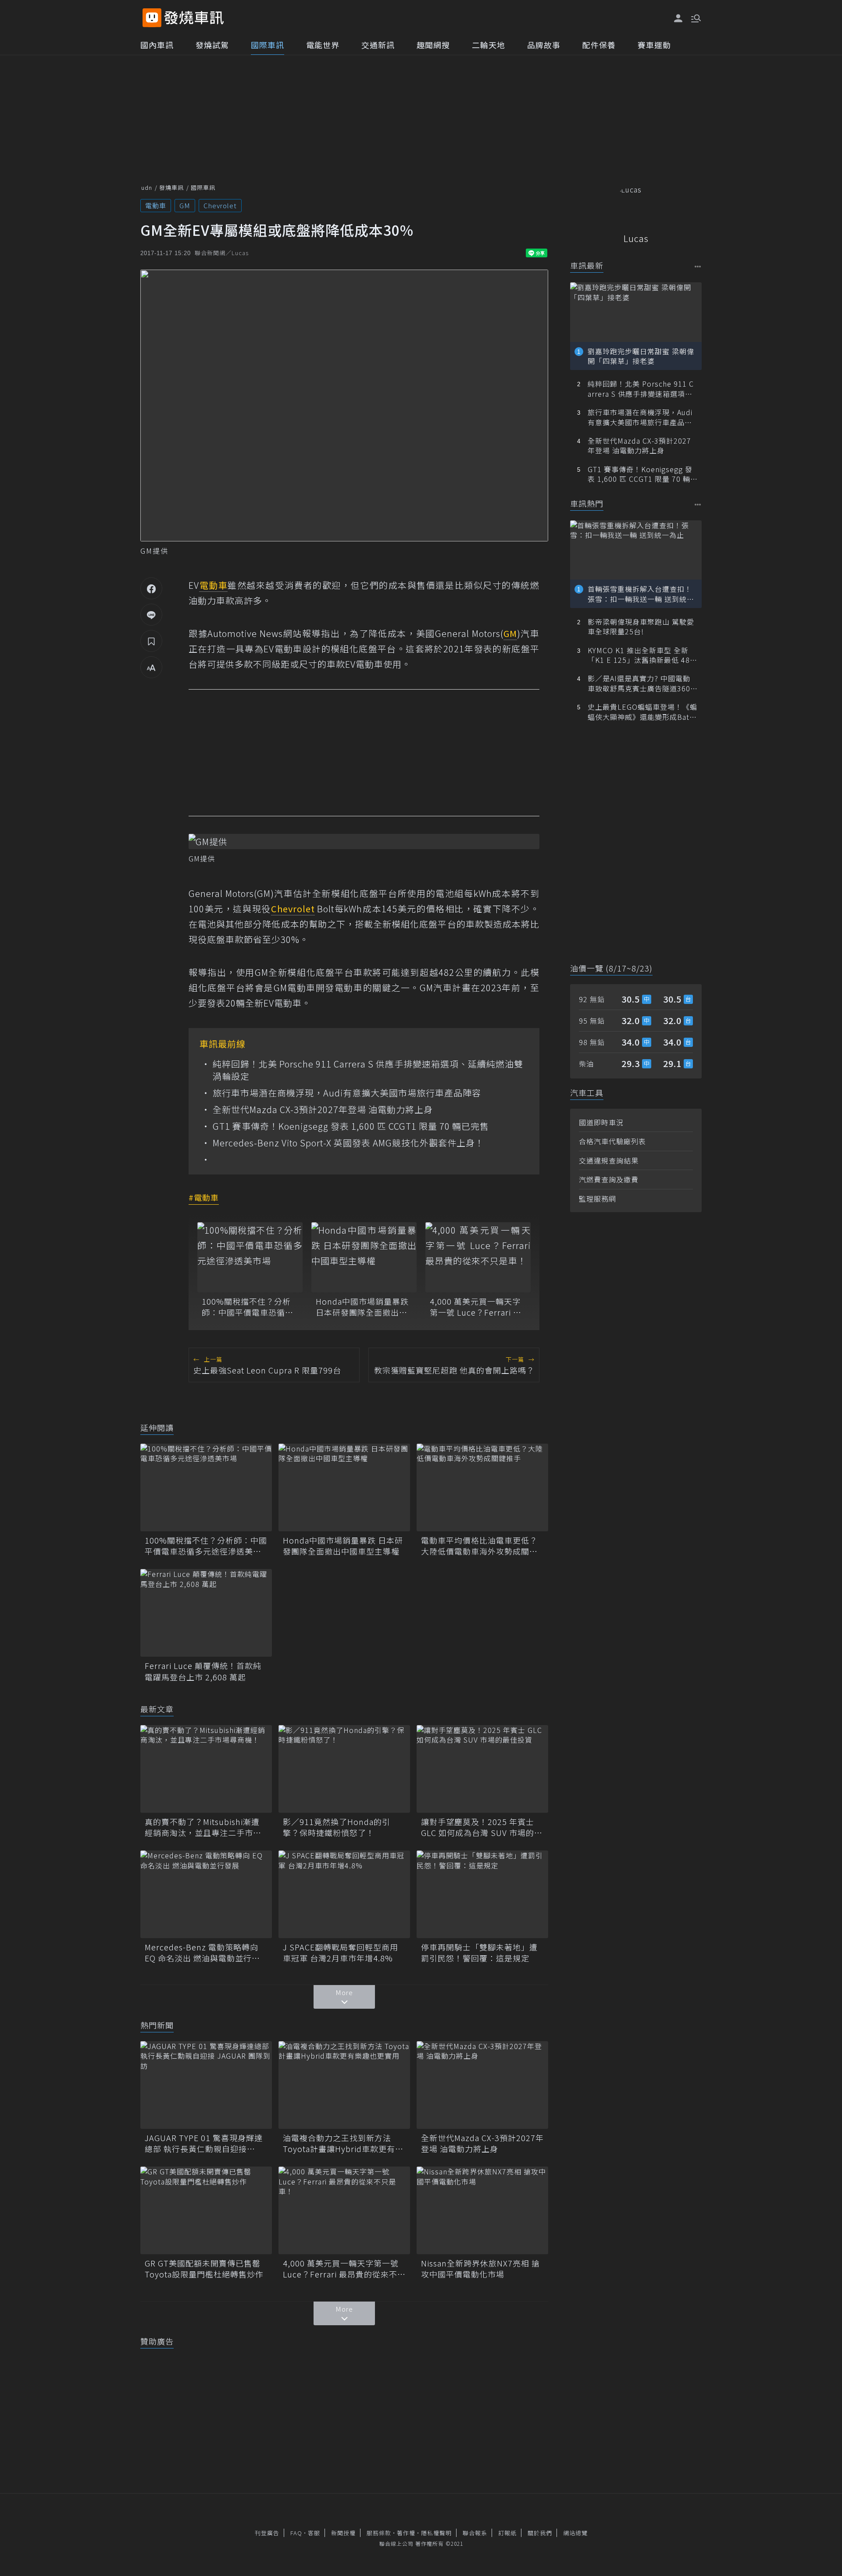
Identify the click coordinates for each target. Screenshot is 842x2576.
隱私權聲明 (436, 2533)
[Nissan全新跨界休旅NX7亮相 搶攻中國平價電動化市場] (482, 2210)
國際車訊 (268, 45)
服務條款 (379, 2533)
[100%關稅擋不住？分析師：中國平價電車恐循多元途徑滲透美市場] (250, 1257)
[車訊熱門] (698, 504)
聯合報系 (475, 2533)
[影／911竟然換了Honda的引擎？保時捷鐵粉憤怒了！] (344, 1769)
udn (147, 187)
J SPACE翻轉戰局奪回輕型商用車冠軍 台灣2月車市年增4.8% (341, 1953)
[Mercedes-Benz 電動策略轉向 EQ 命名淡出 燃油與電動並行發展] (206, 1894)
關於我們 (540, 2533)
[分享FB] (151, 588)
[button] (695, 18)
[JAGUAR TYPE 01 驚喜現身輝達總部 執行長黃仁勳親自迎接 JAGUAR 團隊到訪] (206, 2085)
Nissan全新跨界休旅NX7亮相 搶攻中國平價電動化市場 (480, 2269)
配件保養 (599, 45)
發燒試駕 (212, 45)
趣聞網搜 (433, 45)
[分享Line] (151, 615)
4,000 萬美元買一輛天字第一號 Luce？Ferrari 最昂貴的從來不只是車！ (476, 1307)
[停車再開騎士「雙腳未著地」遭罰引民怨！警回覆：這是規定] (482, 1894)
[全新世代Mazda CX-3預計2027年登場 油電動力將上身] (482, 2085)
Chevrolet (220, 205)
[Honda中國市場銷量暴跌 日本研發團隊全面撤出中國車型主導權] (364, 1257)
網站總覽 (575, 2533)
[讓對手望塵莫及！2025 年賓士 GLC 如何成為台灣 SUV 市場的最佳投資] (482, 1769)
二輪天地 (489, 45)
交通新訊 (378, 45)
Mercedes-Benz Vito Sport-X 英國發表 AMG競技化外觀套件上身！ (348, 1143)
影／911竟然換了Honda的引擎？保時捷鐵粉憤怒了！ (337, 1827)
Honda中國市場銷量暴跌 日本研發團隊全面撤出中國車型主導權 (362, 1307)
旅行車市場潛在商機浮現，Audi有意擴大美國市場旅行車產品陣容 (347, 1093)
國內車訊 (157, 45)
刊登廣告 (267, 2533)
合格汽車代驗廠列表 (612, 1141)
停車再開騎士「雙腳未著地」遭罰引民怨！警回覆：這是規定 (479, 1953)
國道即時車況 (601, 1122)
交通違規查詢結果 (609, 1160)
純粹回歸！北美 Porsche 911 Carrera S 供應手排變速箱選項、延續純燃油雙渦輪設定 (368, 1070)
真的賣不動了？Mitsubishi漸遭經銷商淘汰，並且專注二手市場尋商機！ (203, 1827)
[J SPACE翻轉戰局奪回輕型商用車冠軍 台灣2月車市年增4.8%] (344, 1894)
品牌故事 (544, 45)
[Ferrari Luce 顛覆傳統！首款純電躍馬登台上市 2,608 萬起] (206, 1613)
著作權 (406, 2533)
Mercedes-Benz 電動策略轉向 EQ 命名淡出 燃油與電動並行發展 (202, 1953)
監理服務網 (598, 1199)
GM (185, 205)
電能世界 (323, 45)
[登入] (678, 18)
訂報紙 (507, 2533)
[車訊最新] (698, 266)
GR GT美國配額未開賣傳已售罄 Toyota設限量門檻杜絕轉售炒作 (206, 2269)
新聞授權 (343, 2533)
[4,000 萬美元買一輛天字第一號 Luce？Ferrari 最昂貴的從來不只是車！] (478, 1257)
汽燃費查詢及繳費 (609, 1179)
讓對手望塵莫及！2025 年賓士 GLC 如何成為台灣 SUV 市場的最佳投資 (482, 1827)
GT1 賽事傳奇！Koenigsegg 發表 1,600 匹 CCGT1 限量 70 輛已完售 (351, 1126)
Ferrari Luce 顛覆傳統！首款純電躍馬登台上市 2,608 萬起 (203, 1671)
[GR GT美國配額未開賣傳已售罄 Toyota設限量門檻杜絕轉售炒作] (206, 2210)
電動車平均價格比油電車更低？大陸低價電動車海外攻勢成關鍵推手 (479, 1546)
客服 (314, 2533)
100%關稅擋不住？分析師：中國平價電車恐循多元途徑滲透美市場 (248, 1307)
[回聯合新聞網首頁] (152, 18)
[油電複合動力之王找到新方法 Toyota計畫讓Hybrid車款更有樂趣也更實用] (344, 2085)
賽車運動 (654, 45)
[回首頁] (194, 18)
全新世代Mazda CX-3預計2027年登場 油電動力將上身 (323, 1110)
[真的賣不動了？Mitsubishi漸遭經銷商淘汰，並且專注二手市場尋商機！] (206, 1769)
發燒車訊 (171, 187)
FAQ (296, 2533)
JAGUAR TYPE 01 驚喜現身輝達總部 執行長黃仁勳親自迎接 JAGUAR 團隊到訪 (204, 2143)
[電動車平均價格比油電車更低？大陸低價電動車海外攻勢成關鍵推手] (482, 1487)
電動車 (156, 205)
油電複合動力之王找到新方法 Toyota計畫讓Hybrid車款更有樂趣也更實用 (343, 2143)
